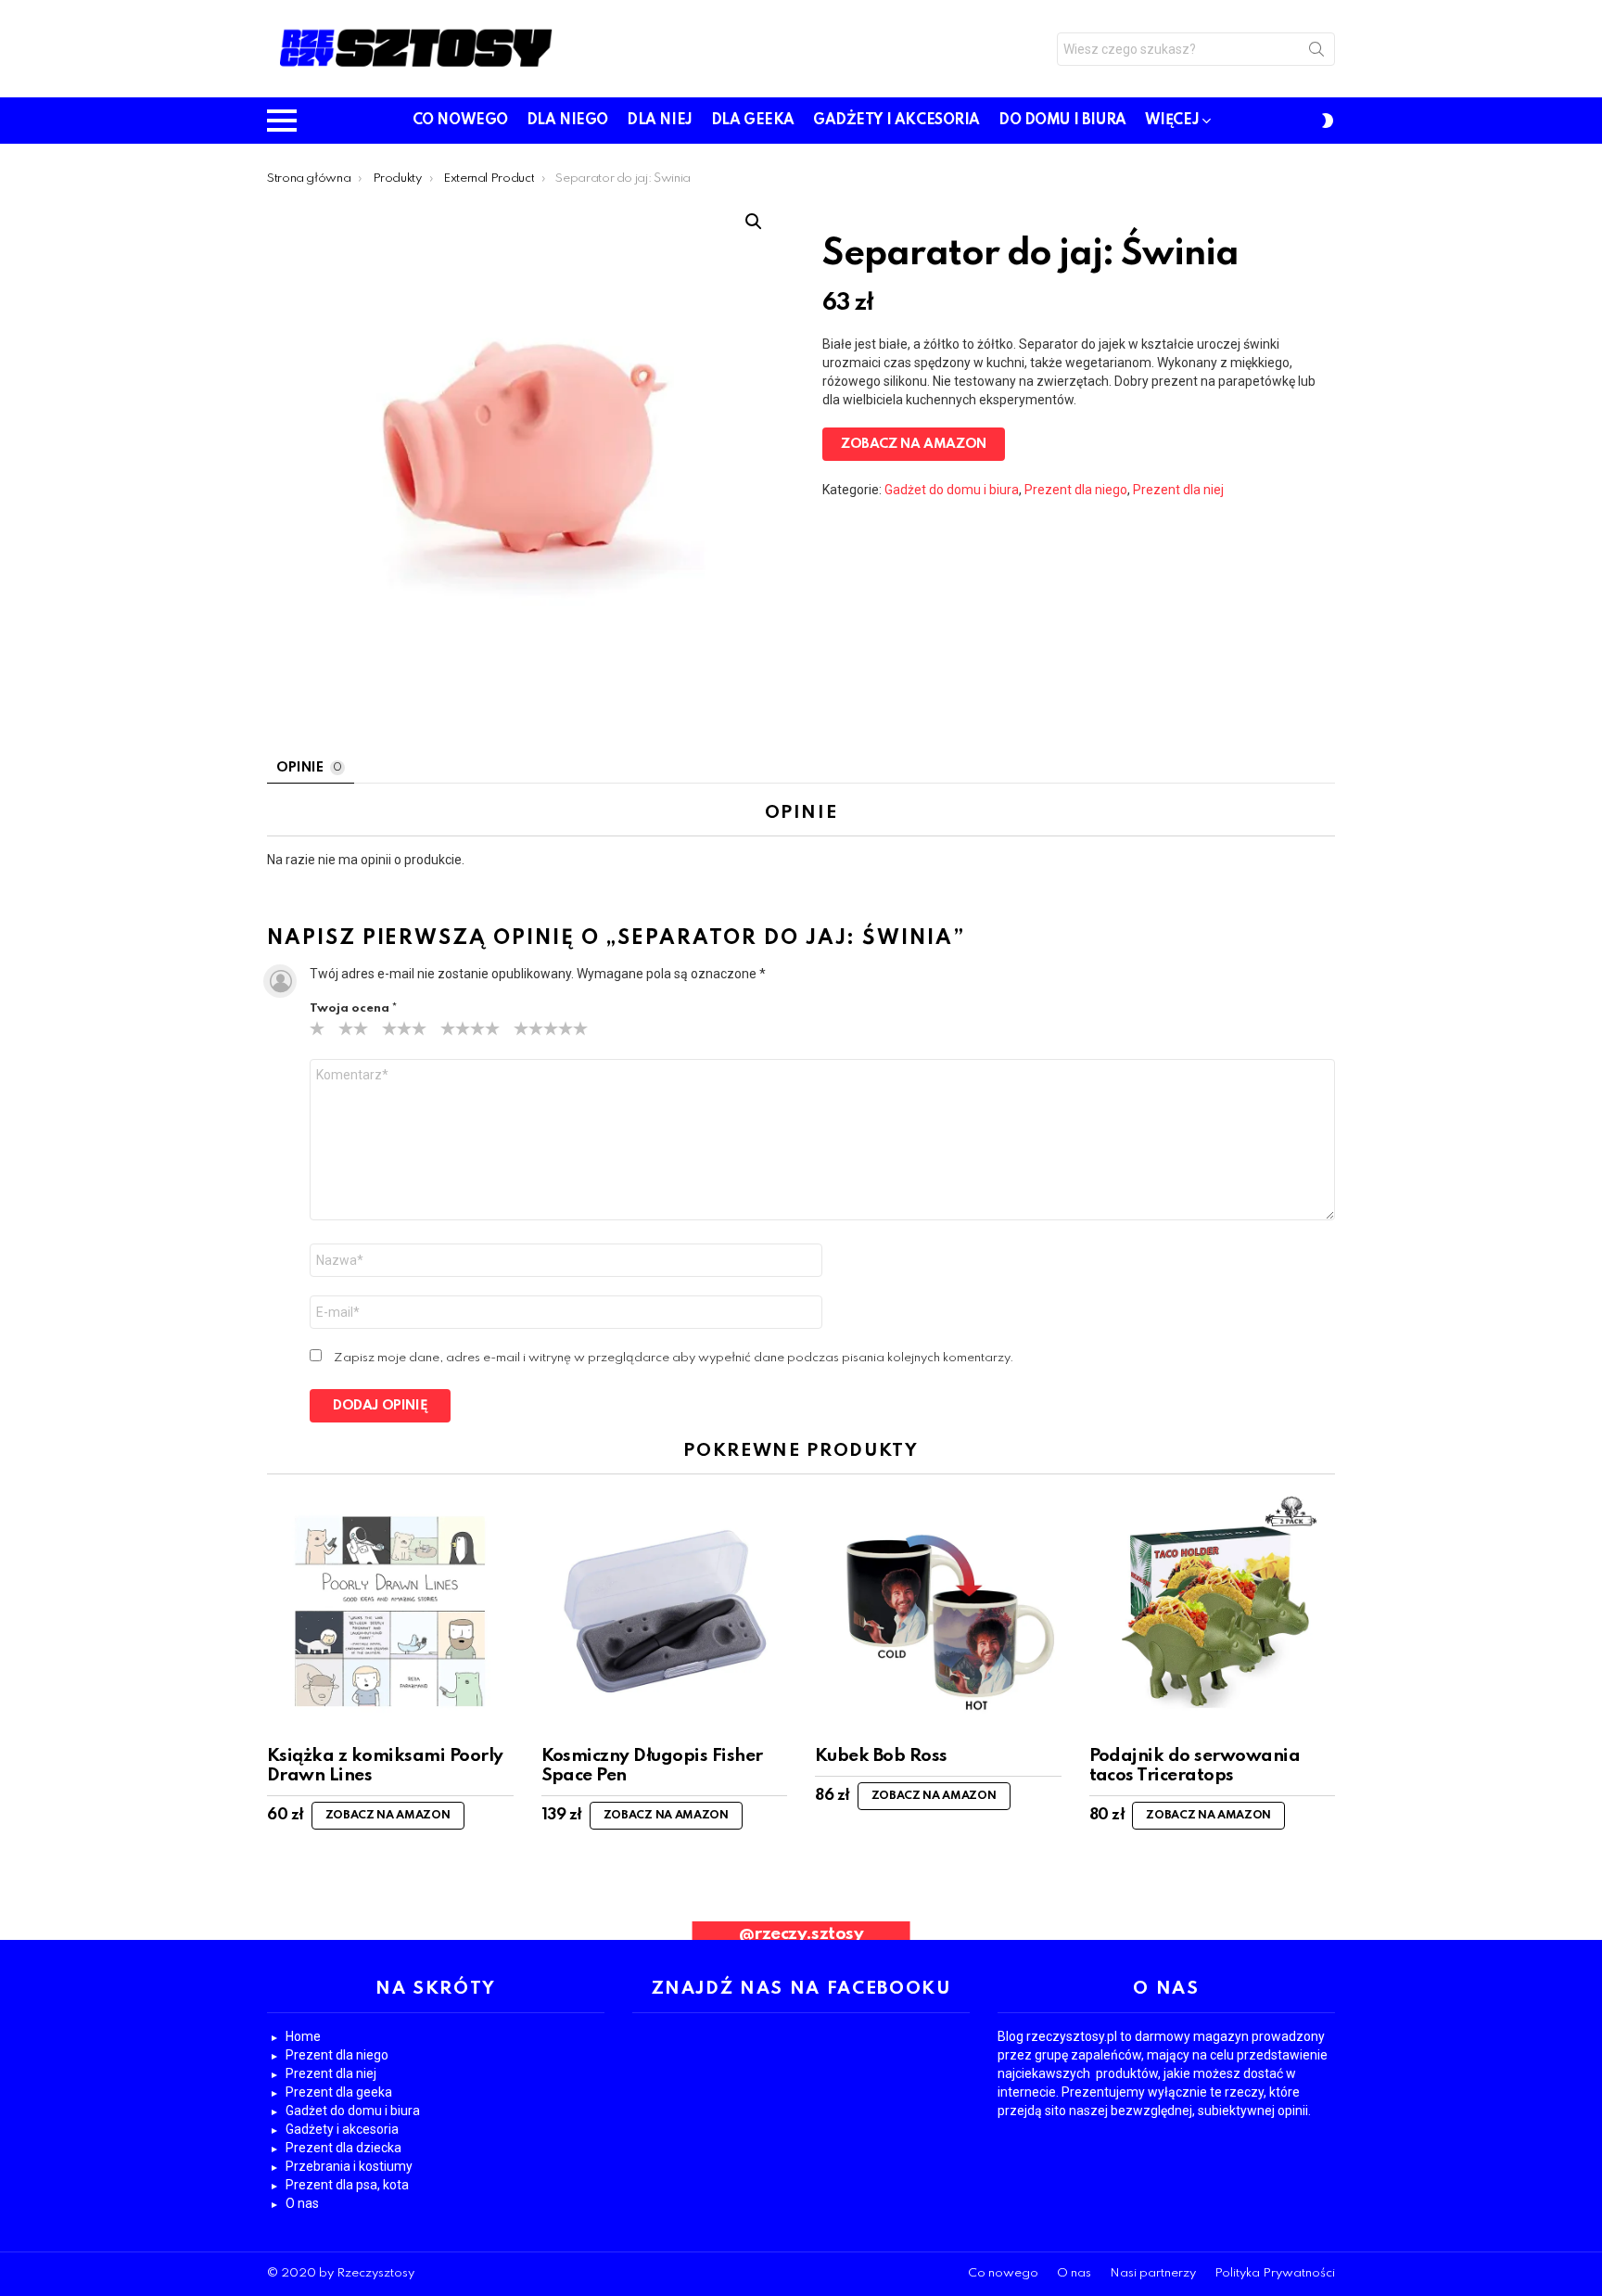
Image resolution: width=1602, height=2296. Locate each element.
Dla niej (660, 121)
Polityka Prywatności (1275, 2273)
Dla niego (567, 121)
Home (303, 2036)
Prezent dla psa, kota (347, 2185)
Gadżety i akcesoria (896, 121)
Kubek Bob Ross (881, 1756)
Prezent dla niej (1178, 490)
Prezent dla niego (1076, 490)
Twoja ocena (353, 1008)
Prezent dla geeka (339, 2092)
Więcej (1172, 121)
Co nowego (460, 121)
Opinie (309, 768)
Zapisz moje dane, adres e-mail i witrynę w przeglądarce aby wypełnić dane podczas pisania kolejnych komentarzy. (674, 1358)
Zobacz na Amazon (914, 444)
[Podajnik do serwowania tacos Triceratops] (1213, 1612)
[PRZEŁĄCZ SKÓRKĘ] (1328, 121)
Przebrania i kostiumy (349, 2166)
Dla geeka (753, 121)
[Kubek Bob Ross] (938, 1612)
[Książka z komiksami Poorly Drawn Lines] (390, 1612)
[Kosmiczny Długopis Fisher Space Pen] (665, 1612)
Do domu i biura (1062, 121)
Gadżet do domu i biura (952, 490)
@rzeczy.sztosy (801, 1934)
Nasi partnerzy (1153, 2273)
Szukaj (1316, 53)
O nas (302, 2203)
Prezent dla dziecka (343, 2148)
